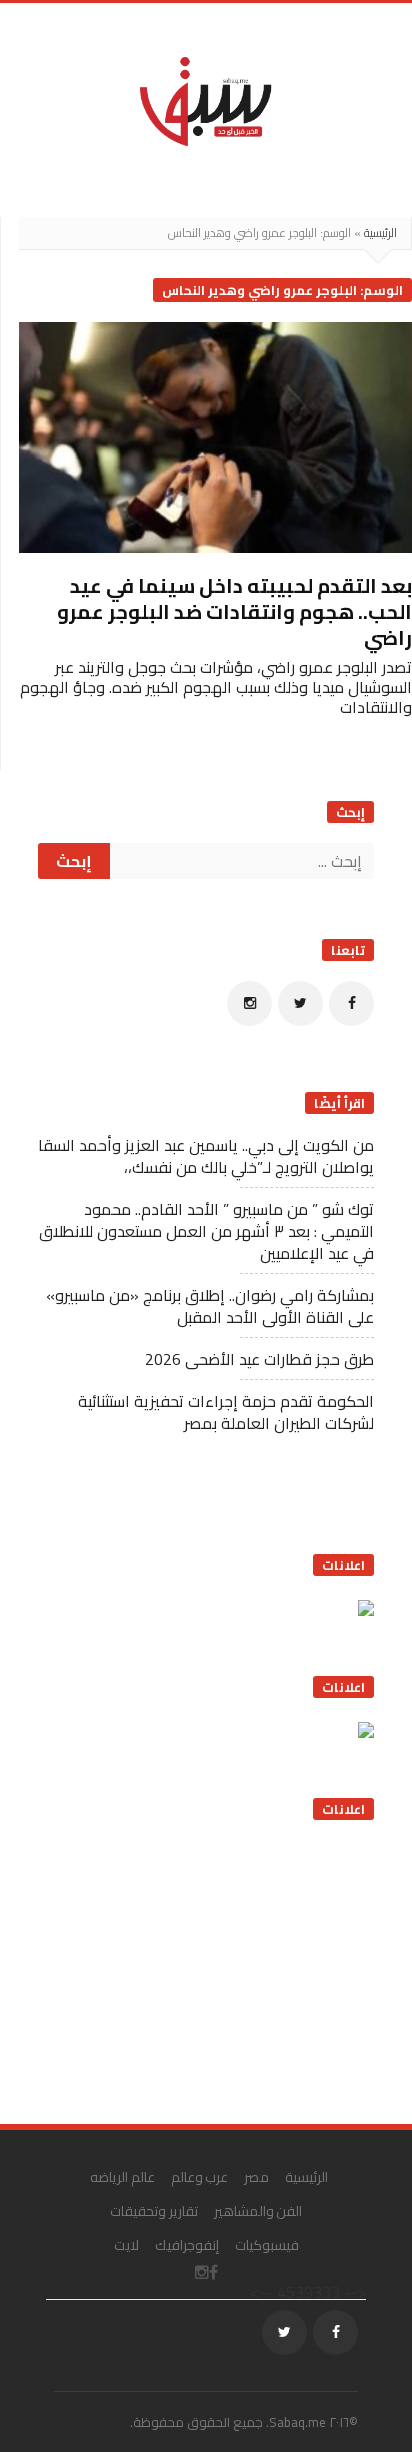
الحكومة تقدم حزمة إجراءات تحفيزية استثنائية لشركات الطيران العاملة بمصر (226, 1412)
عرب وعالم (200, 2177)
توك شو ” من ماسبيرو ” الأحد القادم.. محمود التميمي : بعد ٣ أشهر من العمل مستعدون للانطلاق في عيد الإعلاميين (206, 1231)
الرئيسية (380, 232)
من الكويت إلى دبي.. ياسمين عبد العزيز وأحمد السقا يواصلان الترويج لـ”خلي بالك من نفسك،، (206, 1156)
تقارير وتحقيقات (154, 2211)
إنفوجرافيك (187, 2245)
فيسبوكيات (267, 2245)
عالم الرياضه (122, 2177)
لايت (126, 2245)
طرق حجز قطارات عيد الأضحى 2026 (259, 1359)
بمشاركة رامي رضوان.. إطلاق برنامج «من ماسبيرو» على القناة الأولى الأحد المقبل (210, 1306)
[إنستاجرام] (249, 1003)
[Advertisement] (224, 1965)
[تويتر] (300, 1003)
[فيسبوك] (351, 1003)
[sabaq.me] (206, 100)
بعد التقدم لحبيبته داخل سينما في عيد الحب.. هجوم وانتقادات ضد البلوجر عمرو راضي (234, 611)
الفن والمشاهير (258, 2211)
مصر (256, 2177)
